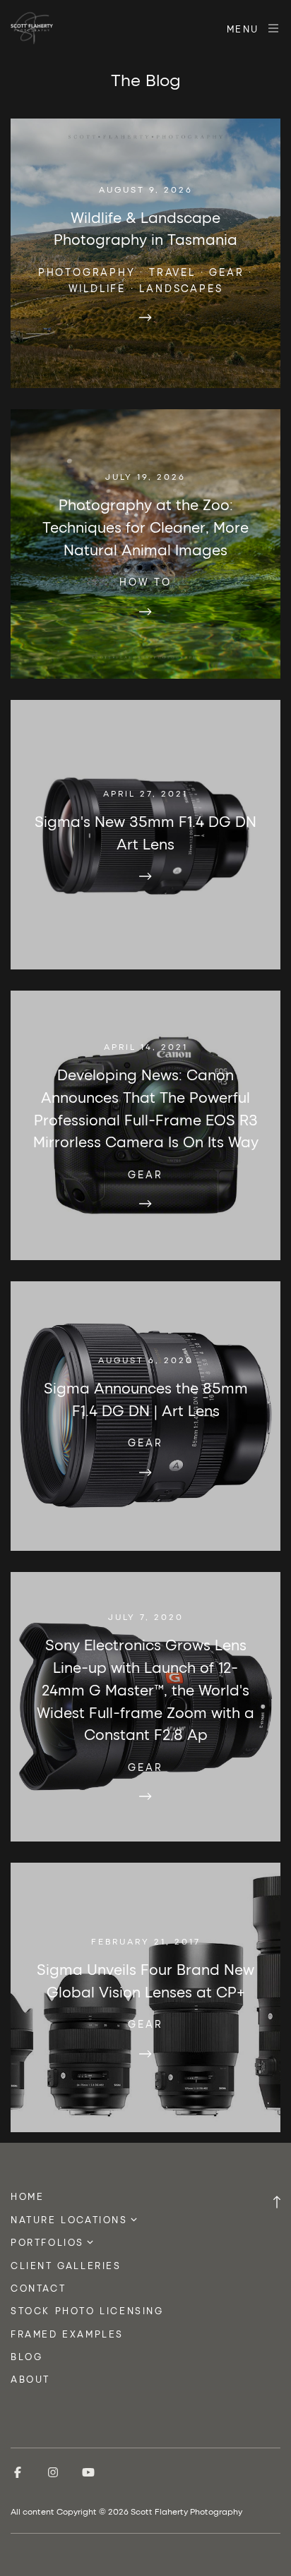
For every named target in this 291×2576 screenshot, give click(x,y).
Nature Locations (69, 2219)
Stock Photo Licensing (87, 2310)
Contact (38, 2288)
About (30, 2379)
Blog (26, 2356)
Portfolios (47, 2242)
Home (27, 2196)
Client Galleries (66, 2265)
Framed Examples (67, 2334)
